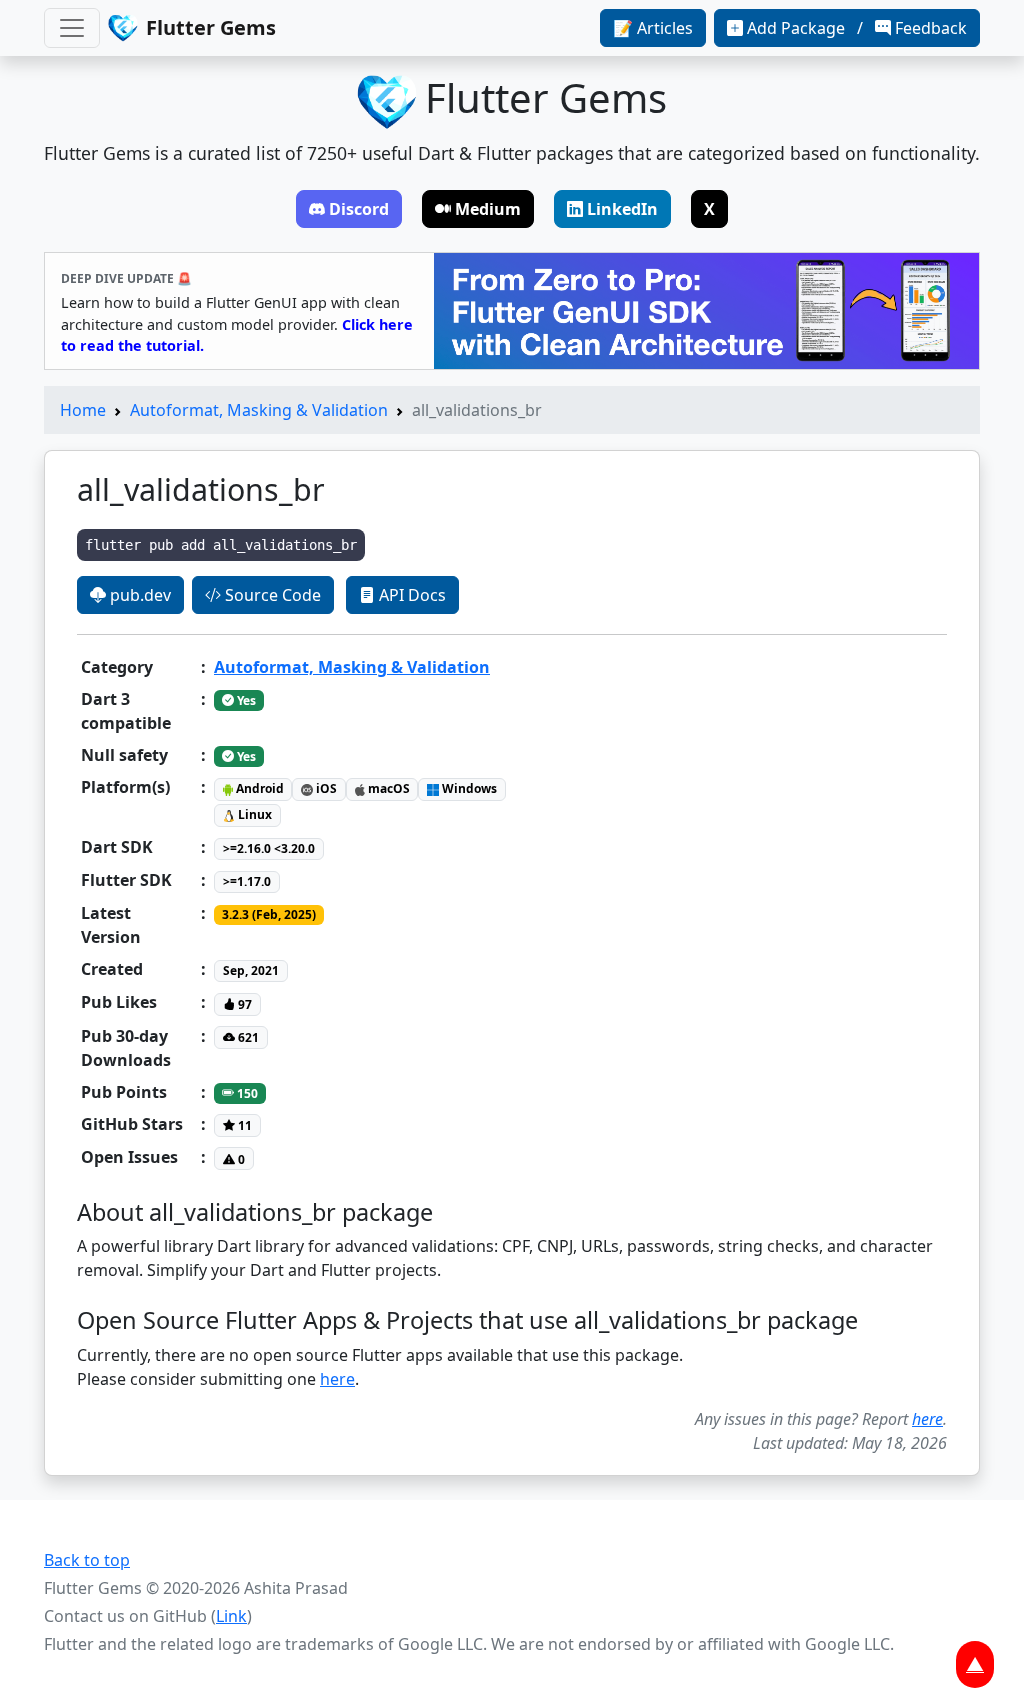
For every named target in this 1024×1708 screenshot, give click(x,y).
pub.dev (138, 595)
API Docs (410, 595)
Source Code (271, 595)
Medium (488, 209)
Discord (359, 209)
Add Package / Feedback (857, 28)
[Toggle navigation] (72, 28)
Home (83, 410)
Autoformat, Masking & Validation (259, 410)
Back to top (87, 1560)
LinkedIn (622, 209)
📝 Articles (653, 28)
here (337, 1379)
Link (231, 1616)
